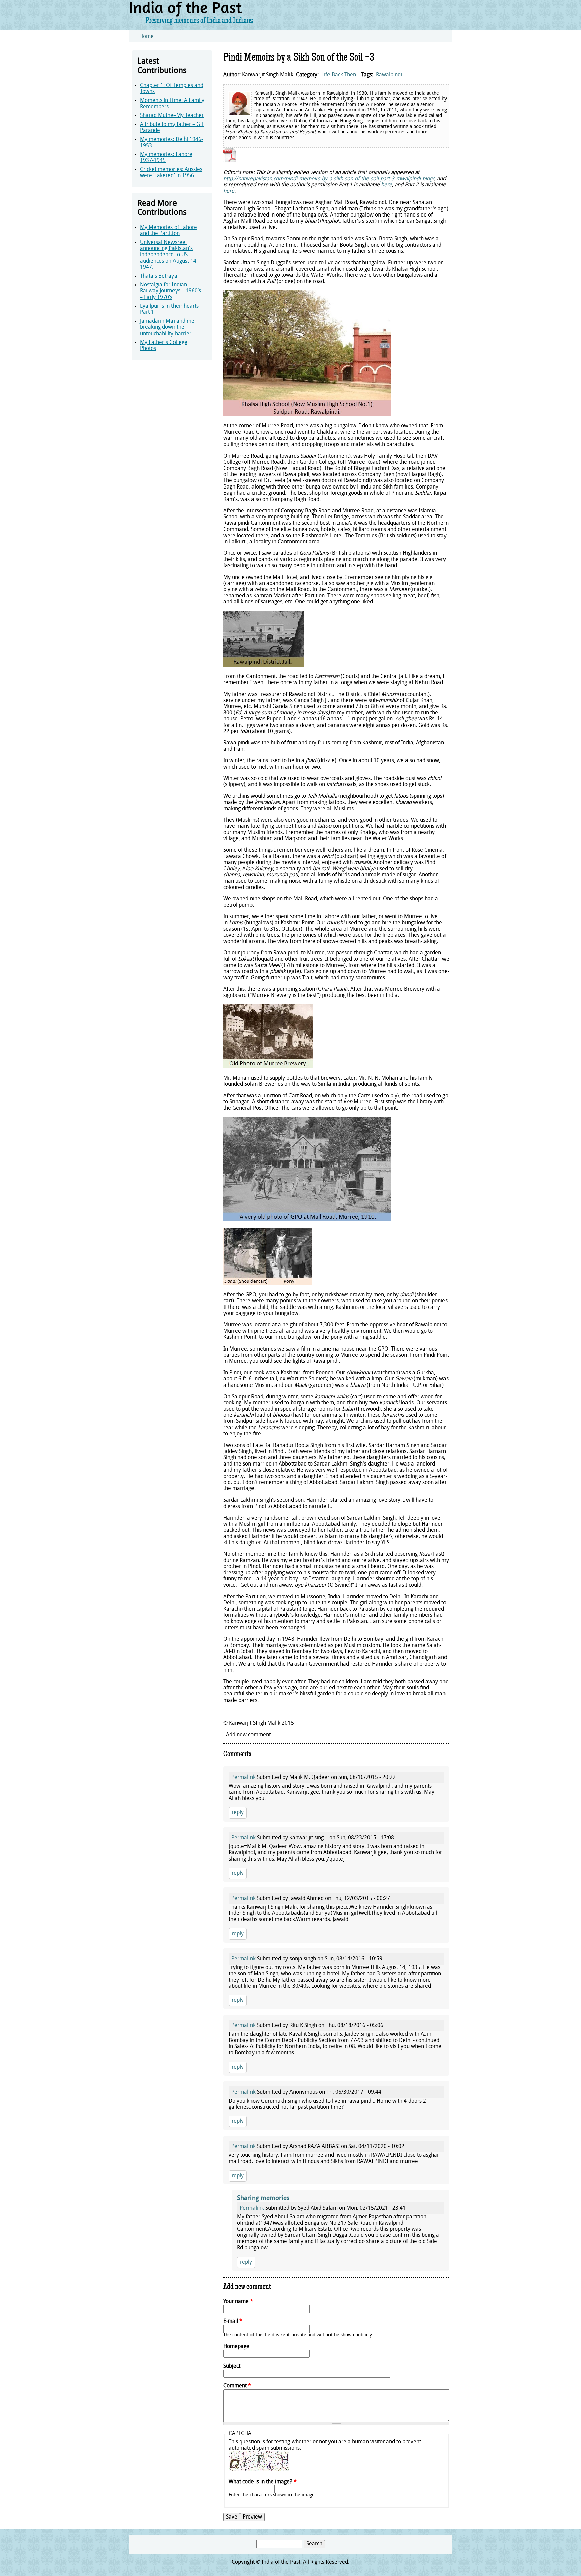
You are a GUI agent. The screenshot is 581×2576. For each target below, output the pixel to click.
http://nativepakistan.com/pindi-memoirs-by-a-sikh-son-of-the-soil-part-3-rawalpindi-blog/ (329, 179)
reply (238, 1813)
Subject (232, 2366)
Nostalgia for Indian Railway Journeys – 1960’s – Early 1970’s (170, 291)
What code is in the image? (263, 2482)
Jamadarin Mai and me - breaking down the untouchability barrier (169, 328)
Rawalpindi (389, 75)
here (386, 185)
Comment (237, 2386)
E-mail (233, 2321)
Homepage (236, 2347)
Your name (238, 2302)
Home (146, 37)
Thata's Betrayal (159, 276)
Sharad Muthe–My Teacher (172, 116)
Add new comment (248, 1735)
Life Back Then (339, 75)
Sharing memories (263, 2199)
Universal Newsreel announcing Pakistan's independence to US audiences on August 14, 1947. (169, 255)
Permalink (243, 1778)
